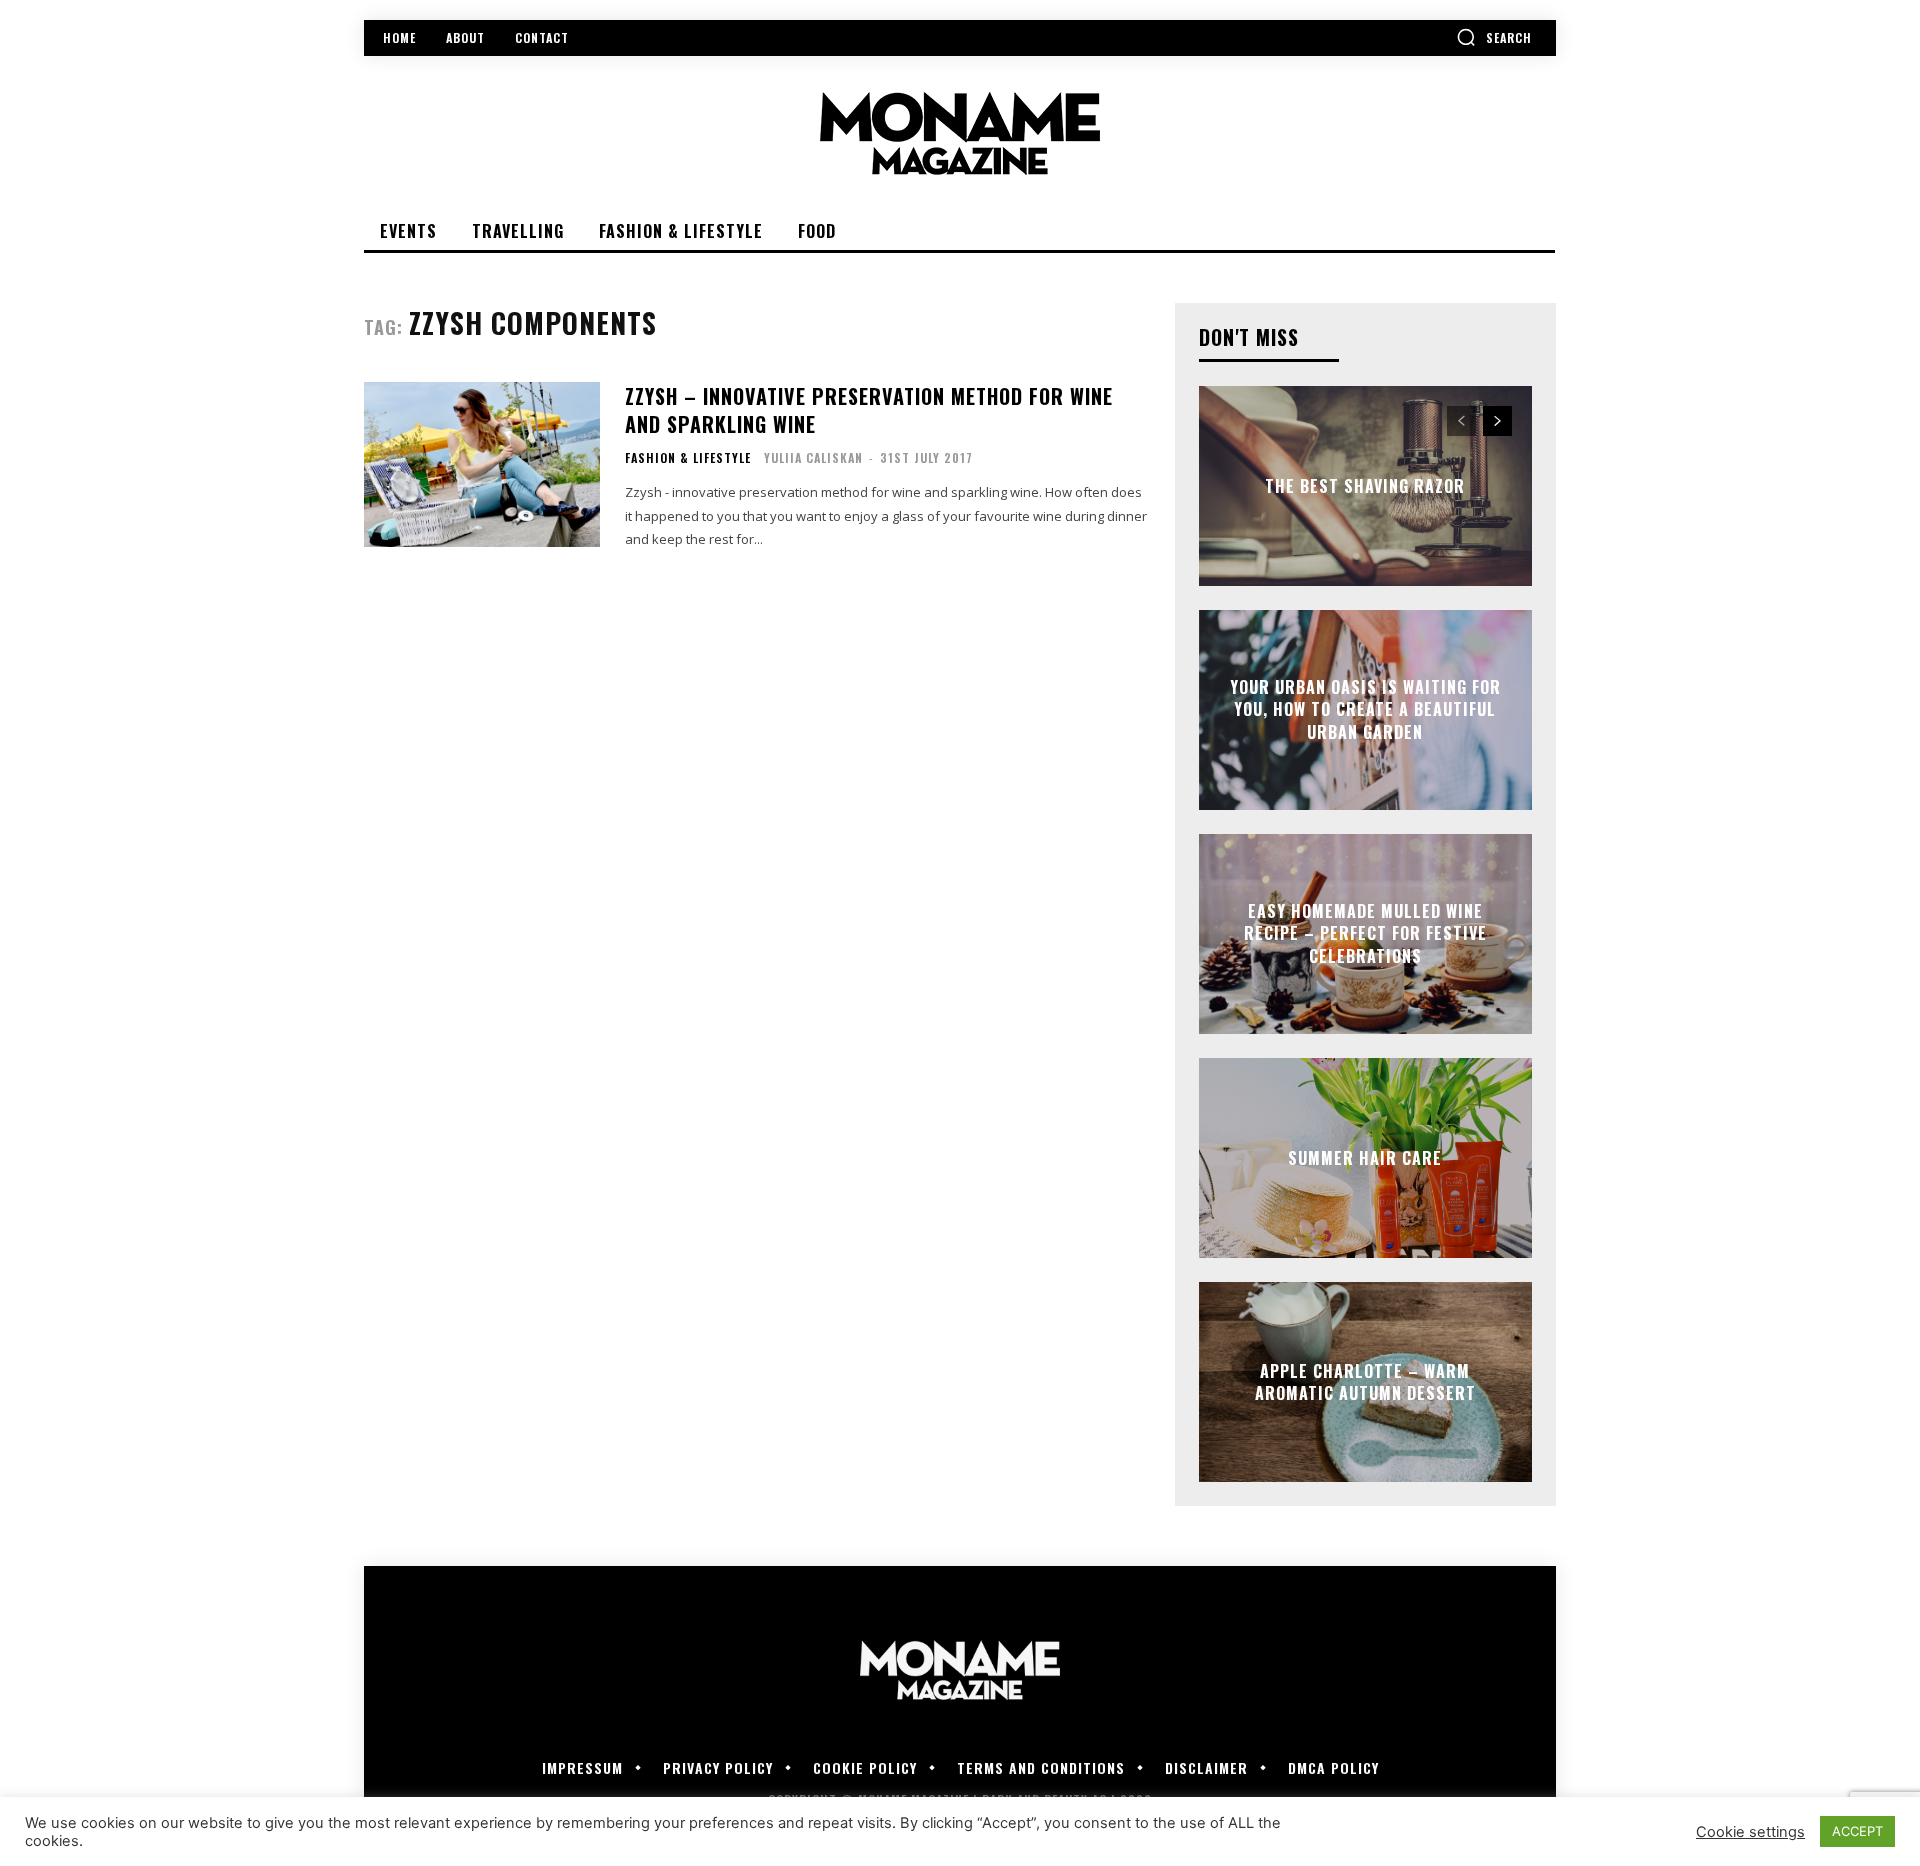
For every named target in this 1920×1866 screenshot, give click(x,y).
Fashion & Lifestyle (688, 458)
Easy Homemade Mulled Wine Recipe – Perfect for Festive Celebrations (1365, 933)
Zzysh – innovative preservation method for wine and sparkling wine (869, 410)
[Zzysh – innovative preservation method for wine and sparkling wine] (482, 464)
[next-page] (1497, 421)
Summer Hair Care (1365, 1158)
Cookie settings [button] (1750, 1832)
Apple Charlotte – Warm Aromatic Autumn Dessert (1365, 1382)
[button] (1494, 37)
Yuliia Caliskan (813, 457)
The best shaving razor (1365, 486)
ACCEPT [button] (1857, 1831)
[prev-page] (1461, 421)
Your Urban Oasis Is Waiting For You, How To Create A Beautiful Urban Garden (1365, 709)
